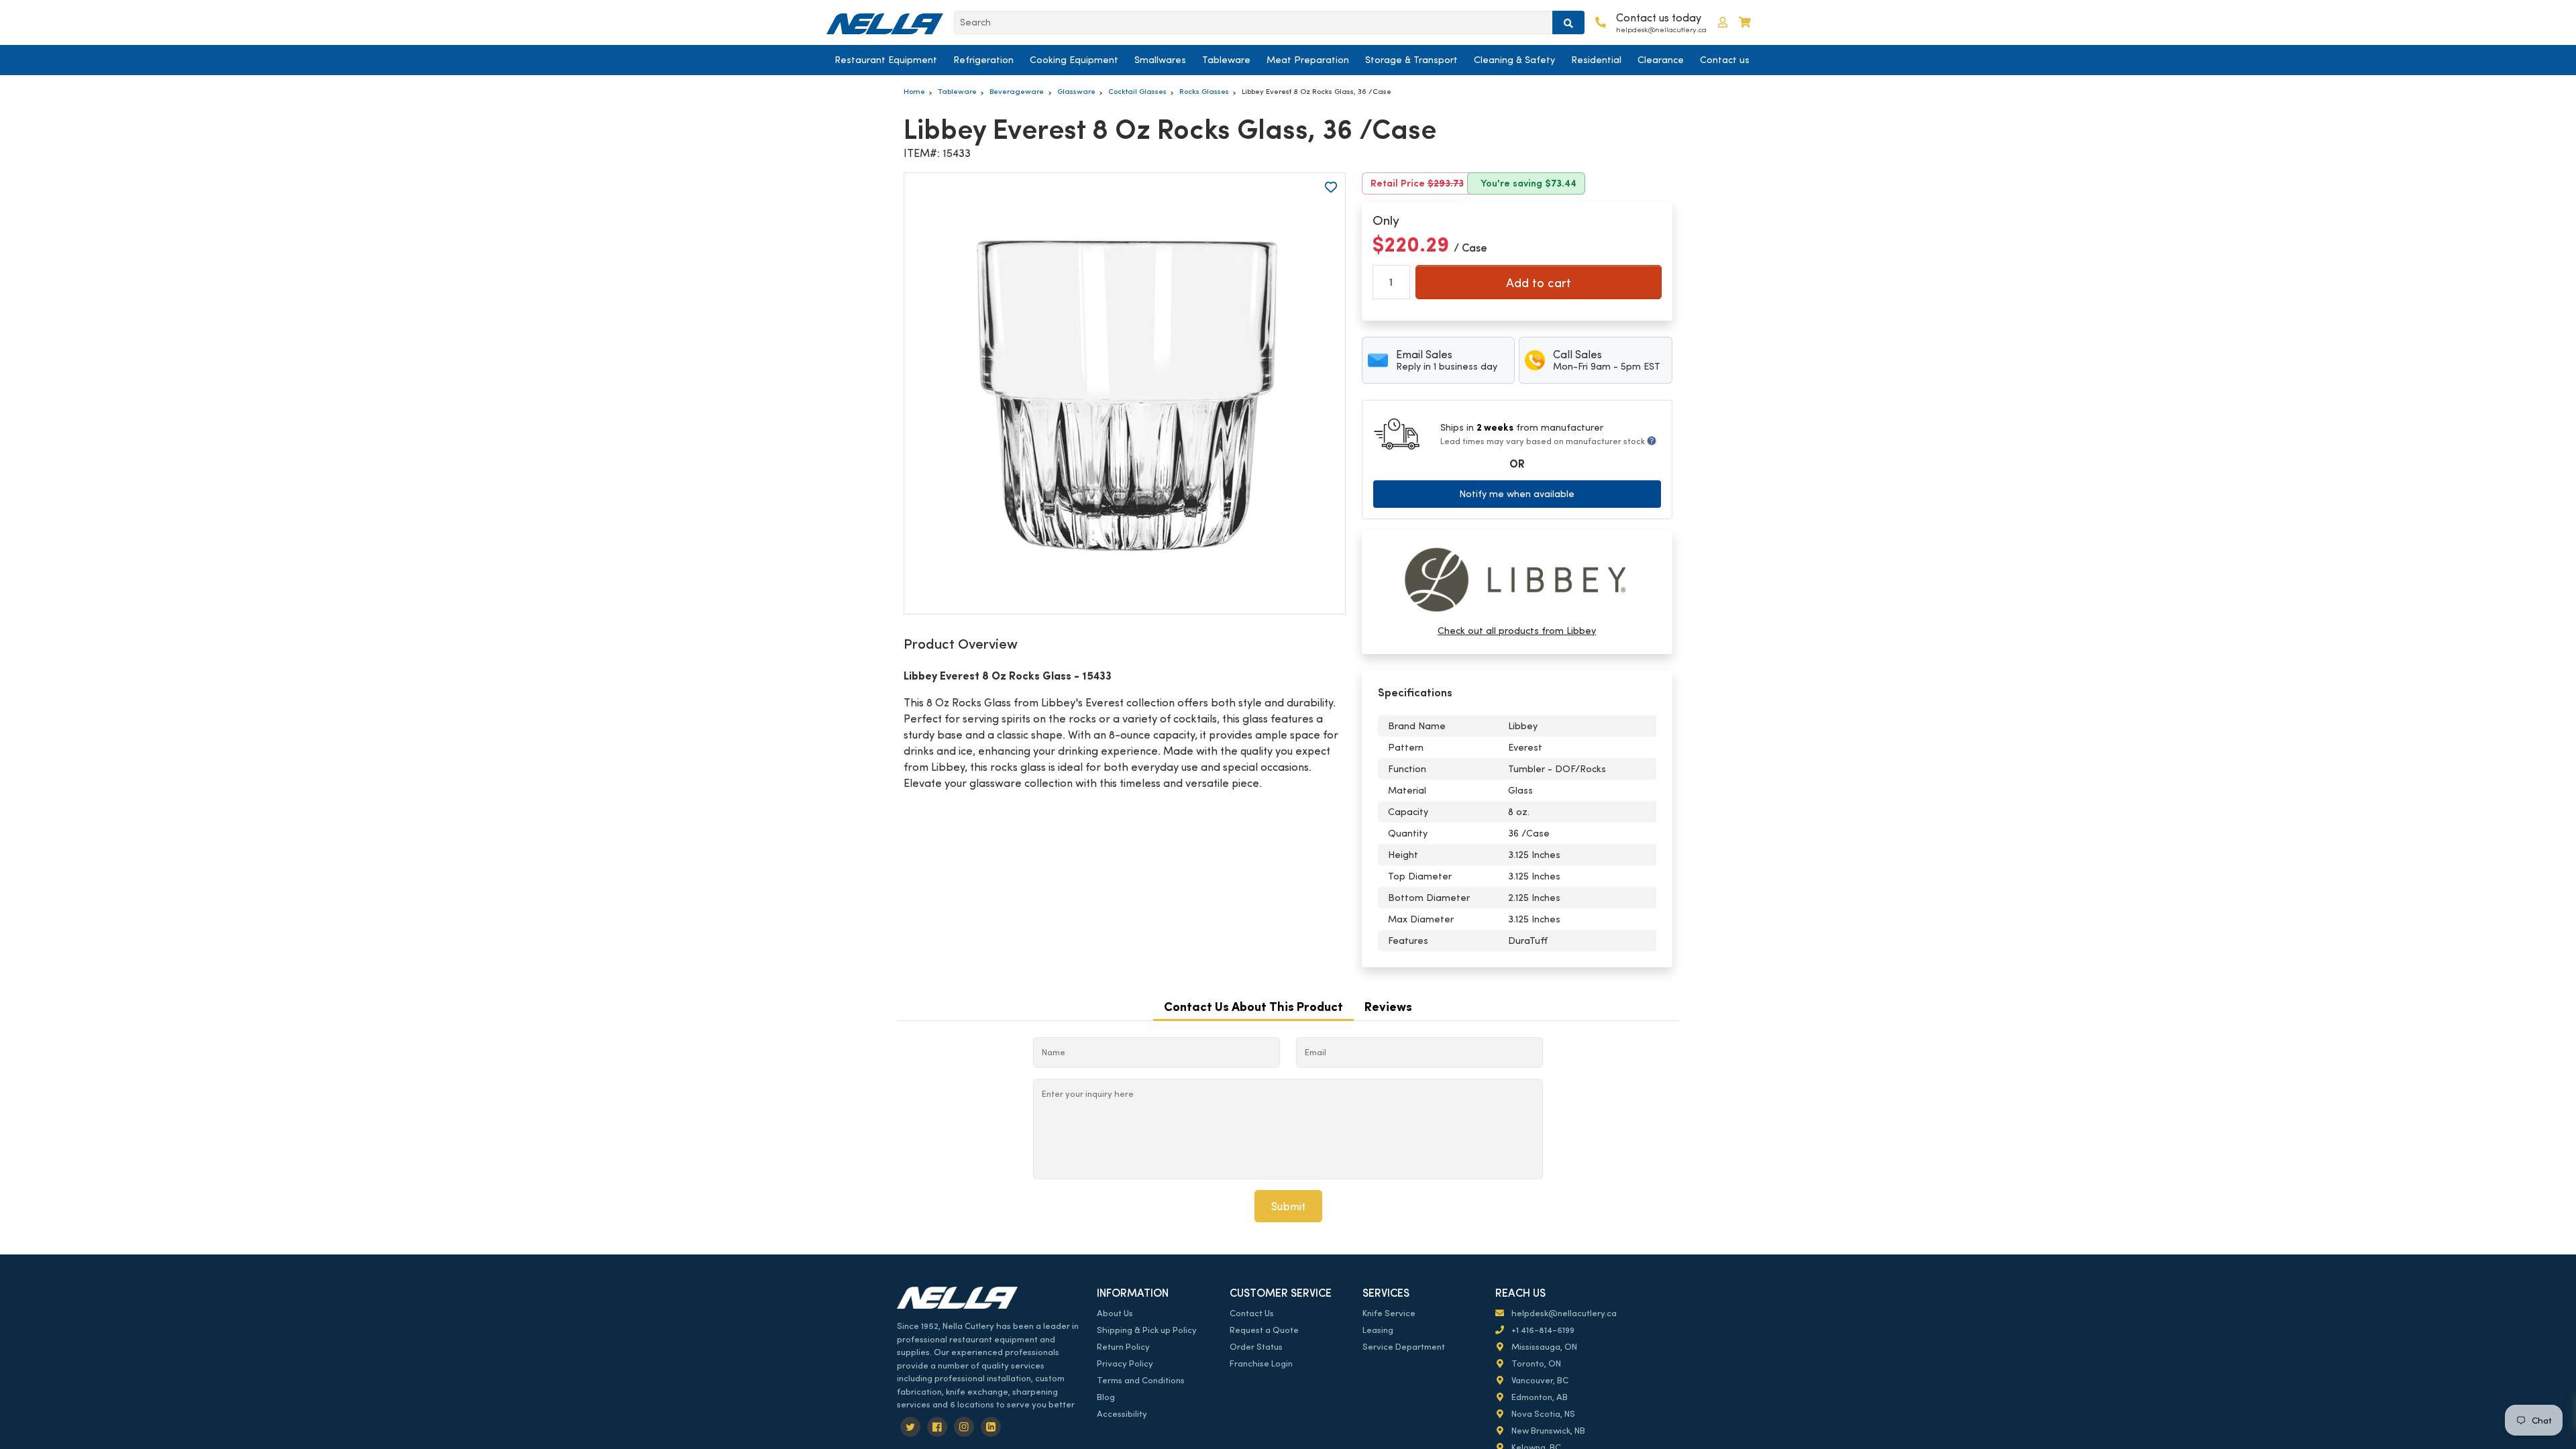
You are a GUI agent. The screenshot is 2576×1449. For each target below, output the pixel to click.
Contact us (1725, 60)
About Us (1115, 1313)
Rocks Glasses (1204, 91)
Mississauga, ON (1543, 1347)
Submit (1288, 1206)
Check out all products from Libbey (1517, 631)
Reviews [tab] (1388, 1007)
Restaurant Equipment (886, 60)
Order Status (1256, 1347)
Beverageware (1017, 91)
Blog (1106, 1397)
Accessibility (1122, 1414)
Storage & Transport (1411, 60)
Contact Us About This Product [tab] (1253, 1007)
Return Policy (1123, 1347)
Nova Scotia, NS (1542, 1414)
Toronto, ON (1535, 1363)
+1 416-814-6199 (1542, 1330)
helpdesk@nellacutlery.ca (1563, 1313)
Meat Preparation (1308, 60)
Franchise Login (1261, 1363)
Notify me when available (1517, 494)
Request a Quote (1264, 1330)
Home (914, 91)
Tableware (1226, 60)
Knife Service (1389, 1313)
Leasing (1378, 1330)
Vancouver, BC (1539, 1380)
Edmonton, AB (1539, 1397)
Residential (1596, 60)
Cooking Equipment (1074, 60)
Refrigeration (983, 60)
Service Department (1404, 1347)
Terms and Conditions (1141, 1380)
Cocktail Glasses (1137, 91)
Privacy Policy (1125, 1363)
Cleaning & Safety (1514, 60)
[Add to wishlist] (1331, 187)
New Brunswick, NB (1547, 1431)
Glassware (1076, 91)
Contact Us (1252, 1313)
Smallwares (1160, 60)
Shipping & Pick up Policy (1147, 1330)
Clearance (1661, 60)
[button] (1723, 22)
